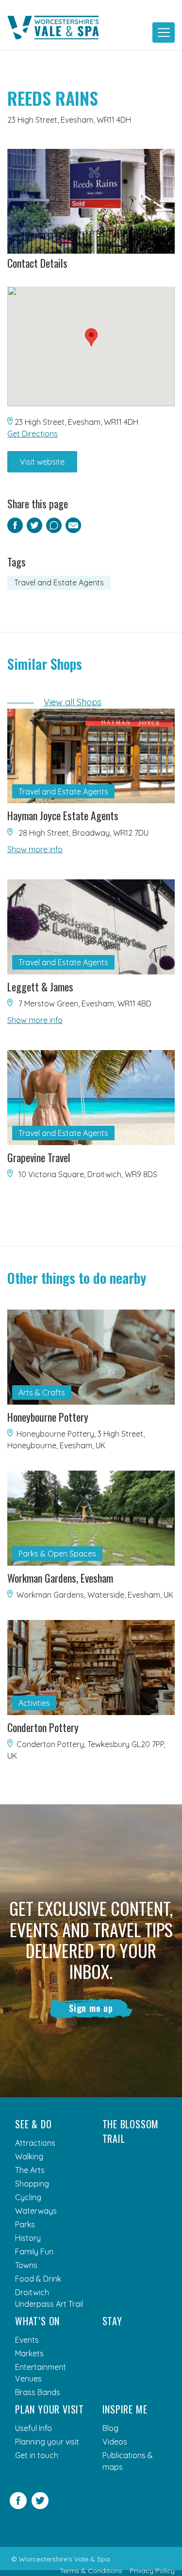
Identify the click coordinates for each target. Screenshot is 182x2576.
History (28, 2238)
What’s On (37, 2321)
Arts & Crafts (42, 1393)
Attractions (35, 2143)
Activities (34, 1703)
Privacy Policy (152, 2571)
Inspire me (125, 2409)
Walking (29, 2156)
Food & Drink (38, 2279)
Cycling (28, 2197)
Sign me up (91, 2008)
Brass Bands (38, 2392)
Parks (25, 2224)
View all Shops (73, 702)
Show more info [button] (35, 849)
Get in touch (37, 2455)
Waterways (36, 2211)
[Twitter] (40, 2506)
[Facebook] (18, 2506)
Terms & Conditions (91, 2571)
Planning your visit (47, 2442)
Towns (26, 2265)
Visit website (42, 462)
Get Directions (33, 434)
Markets (29, 2353)
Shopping (32, 2184)
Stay (112, 2321)
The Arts (30, 2170)
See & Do (33, 2124)
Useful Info (33, 2428)
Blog (110, 2428)
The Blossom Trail (131, 2131)
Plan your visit (50, 2409)
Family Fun (34, 2252)
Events (27, 2340)
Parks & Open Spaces (57, 1554)
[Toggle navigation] (164, 32)
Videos (115, 2442)
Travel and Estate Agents (59, 583)
